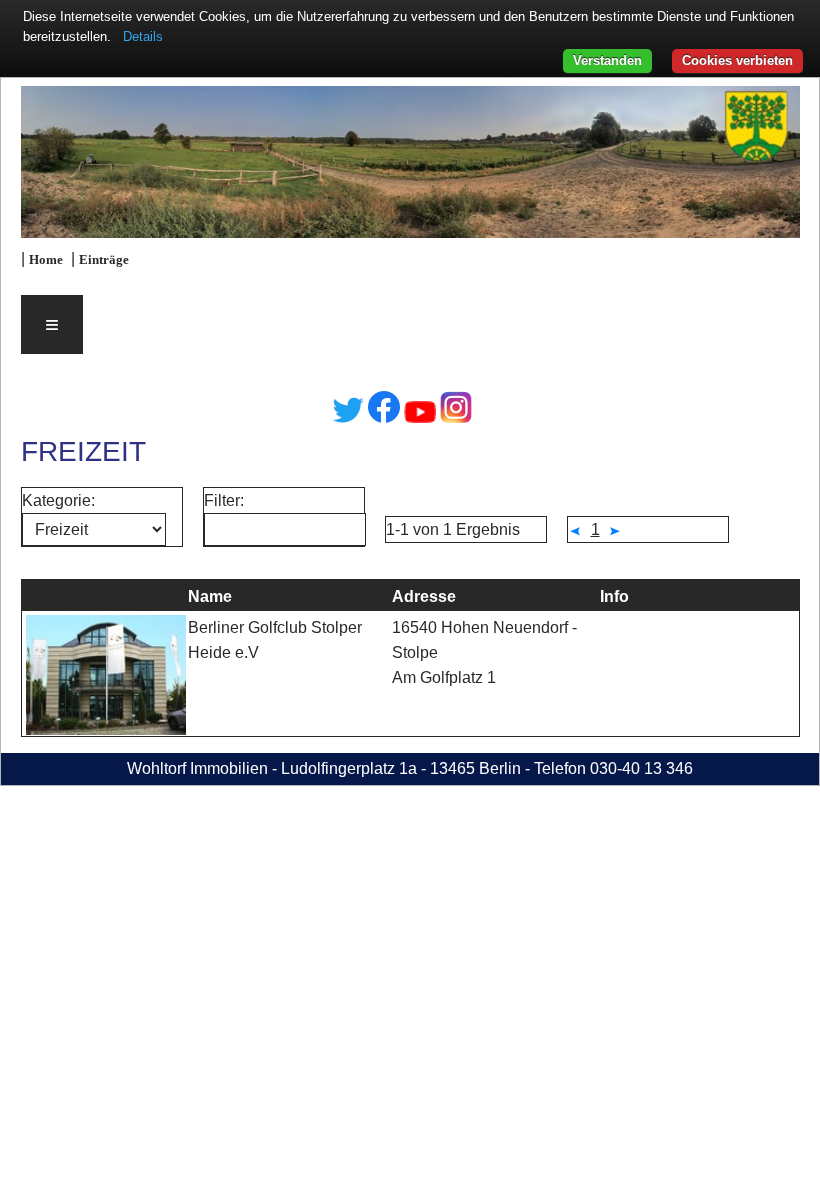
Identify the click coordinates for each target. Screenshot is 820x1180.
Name (210, 596)
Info (614, 596)
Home (46, 260)
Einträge (104, 260)
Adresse (424, 596)
